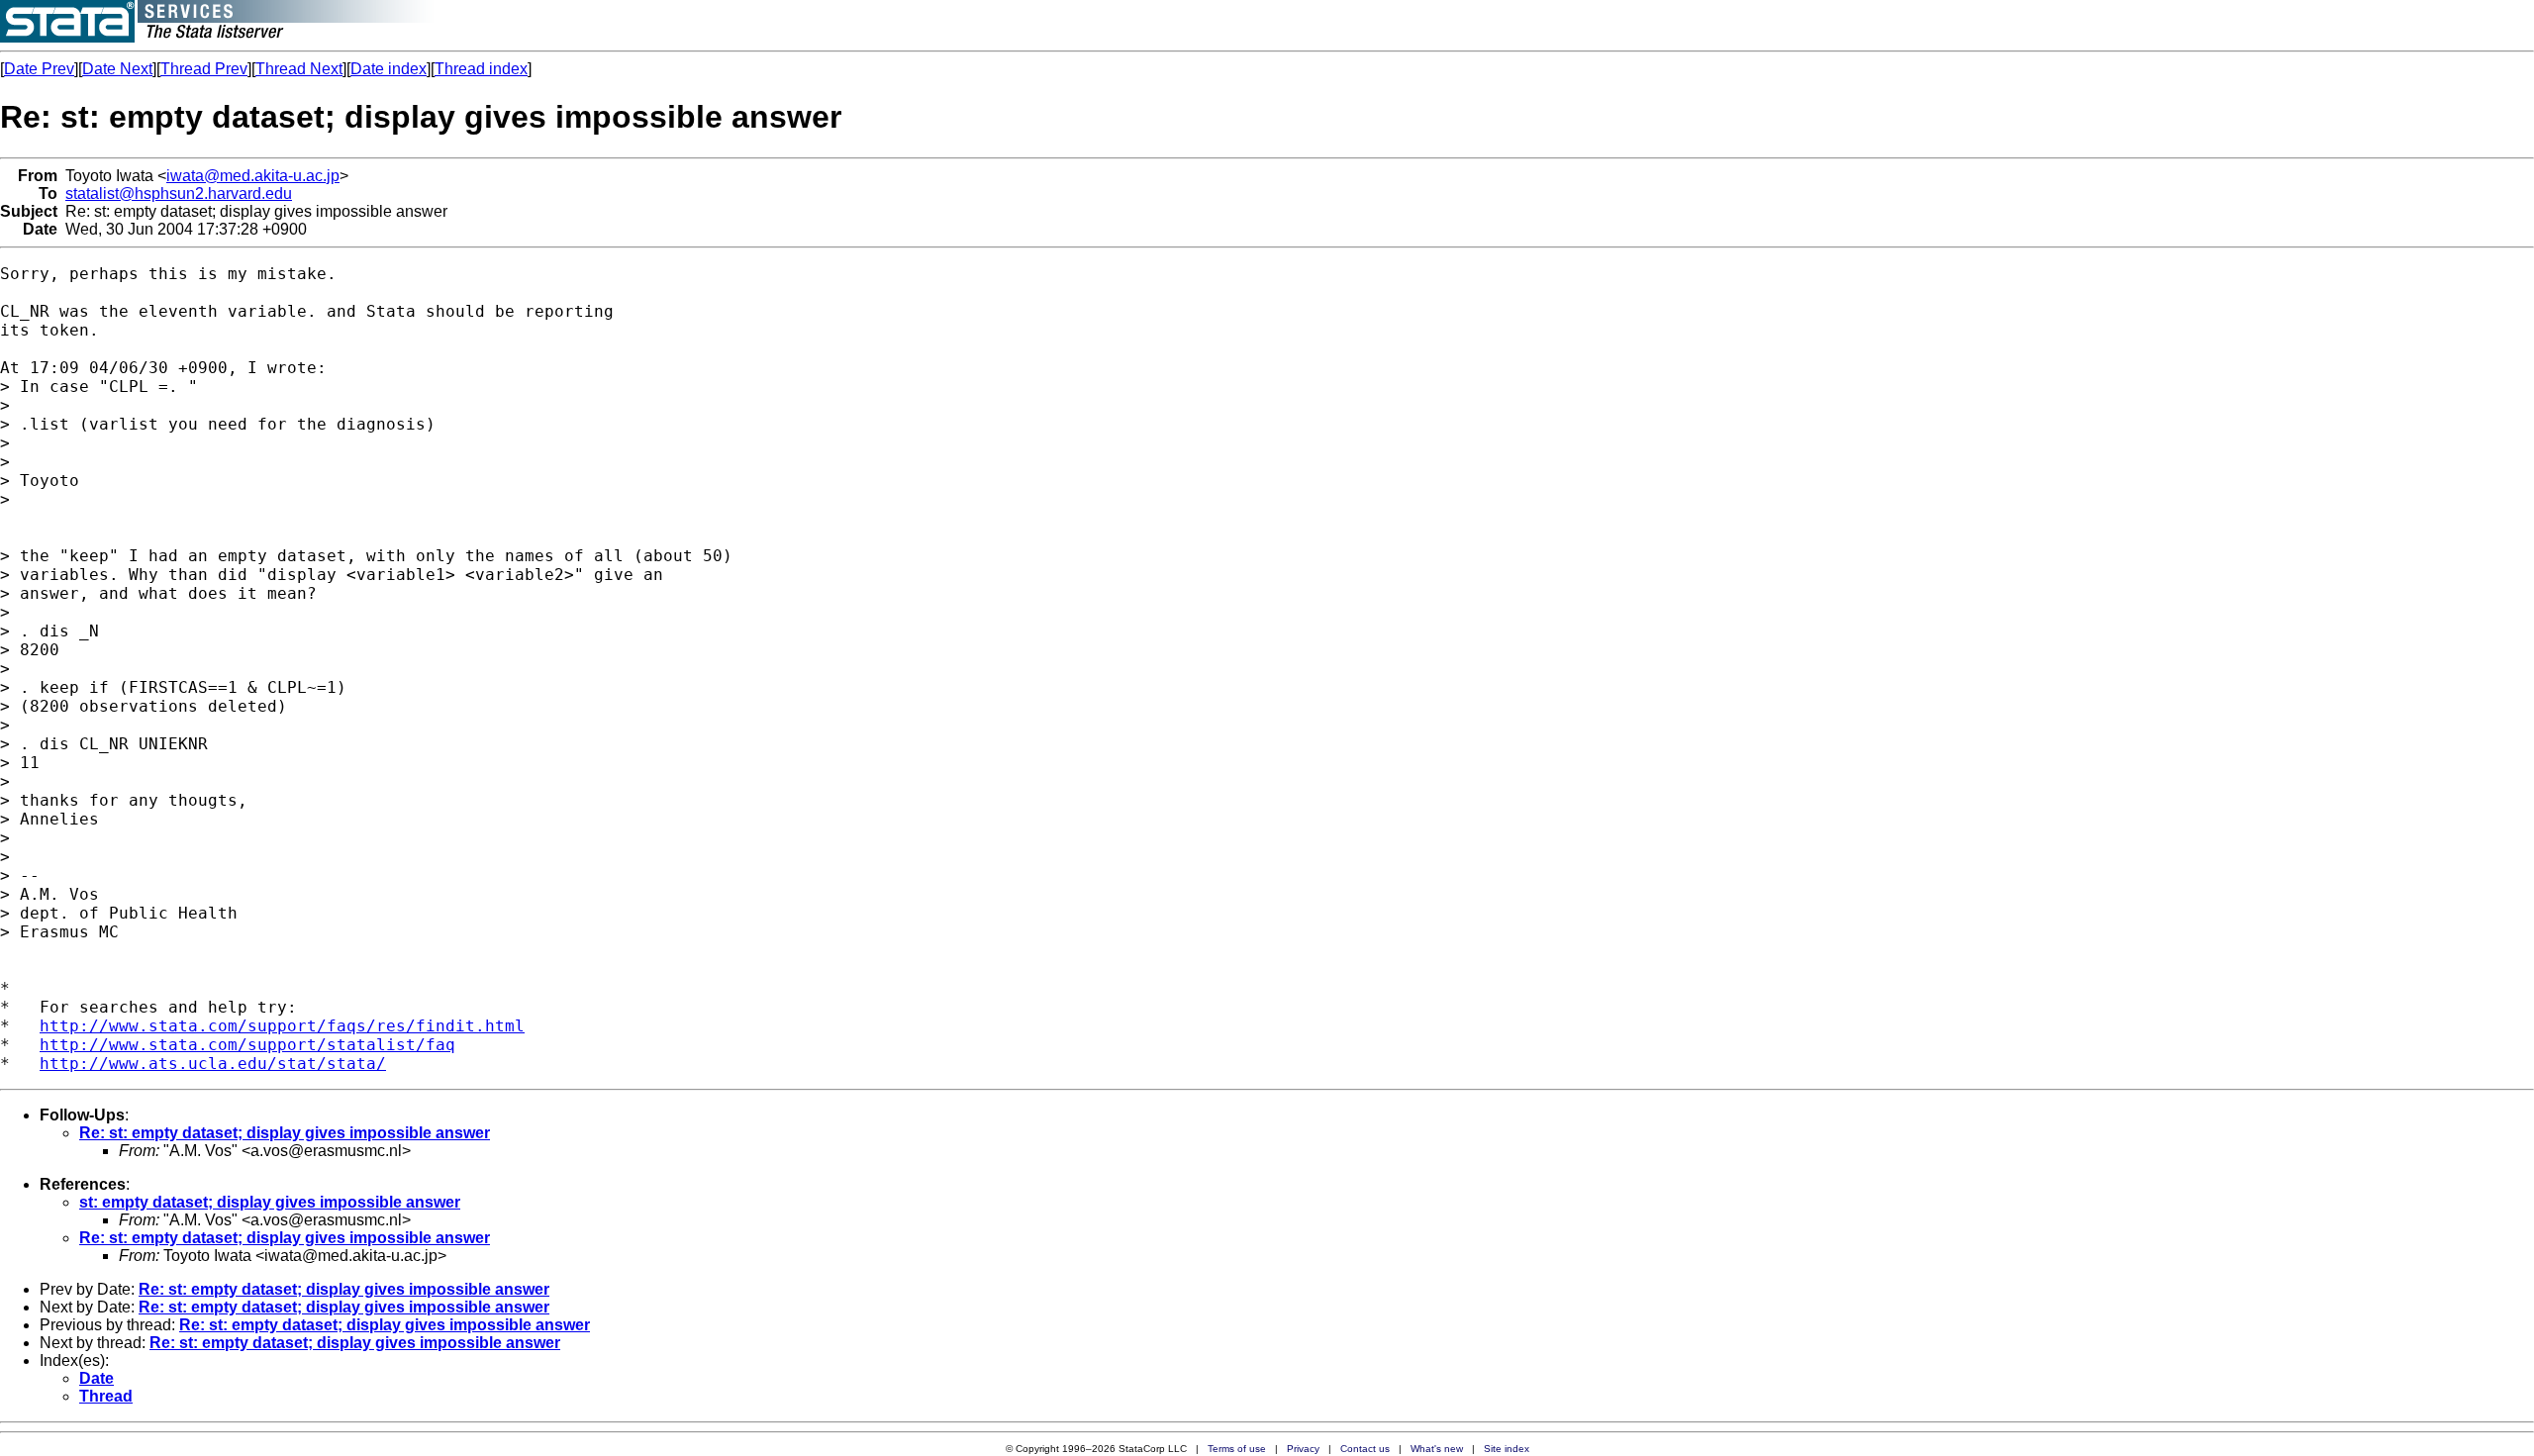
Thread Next (299, 69)
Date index (389, 69)
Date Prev (39, 69)
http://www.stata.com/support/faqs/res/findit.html (282, 1026)
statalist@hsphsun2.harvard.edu (179, 194)
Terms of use (1237, 1449)
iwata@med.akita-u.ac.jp (253, 176)
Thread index (481, 69)
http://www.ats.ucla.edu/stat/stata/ (213, 1064)
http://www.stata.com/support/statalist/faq (247, 1045)
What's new (1437, 1449)
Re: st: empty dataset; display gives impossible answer (285, 1133)
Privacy (1303, 1449)
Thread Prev (204, 69)
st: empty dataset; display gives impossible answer (270, 1202)
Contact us (1365, 1449)
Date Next (117, 69)
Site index (1507, 1449)
